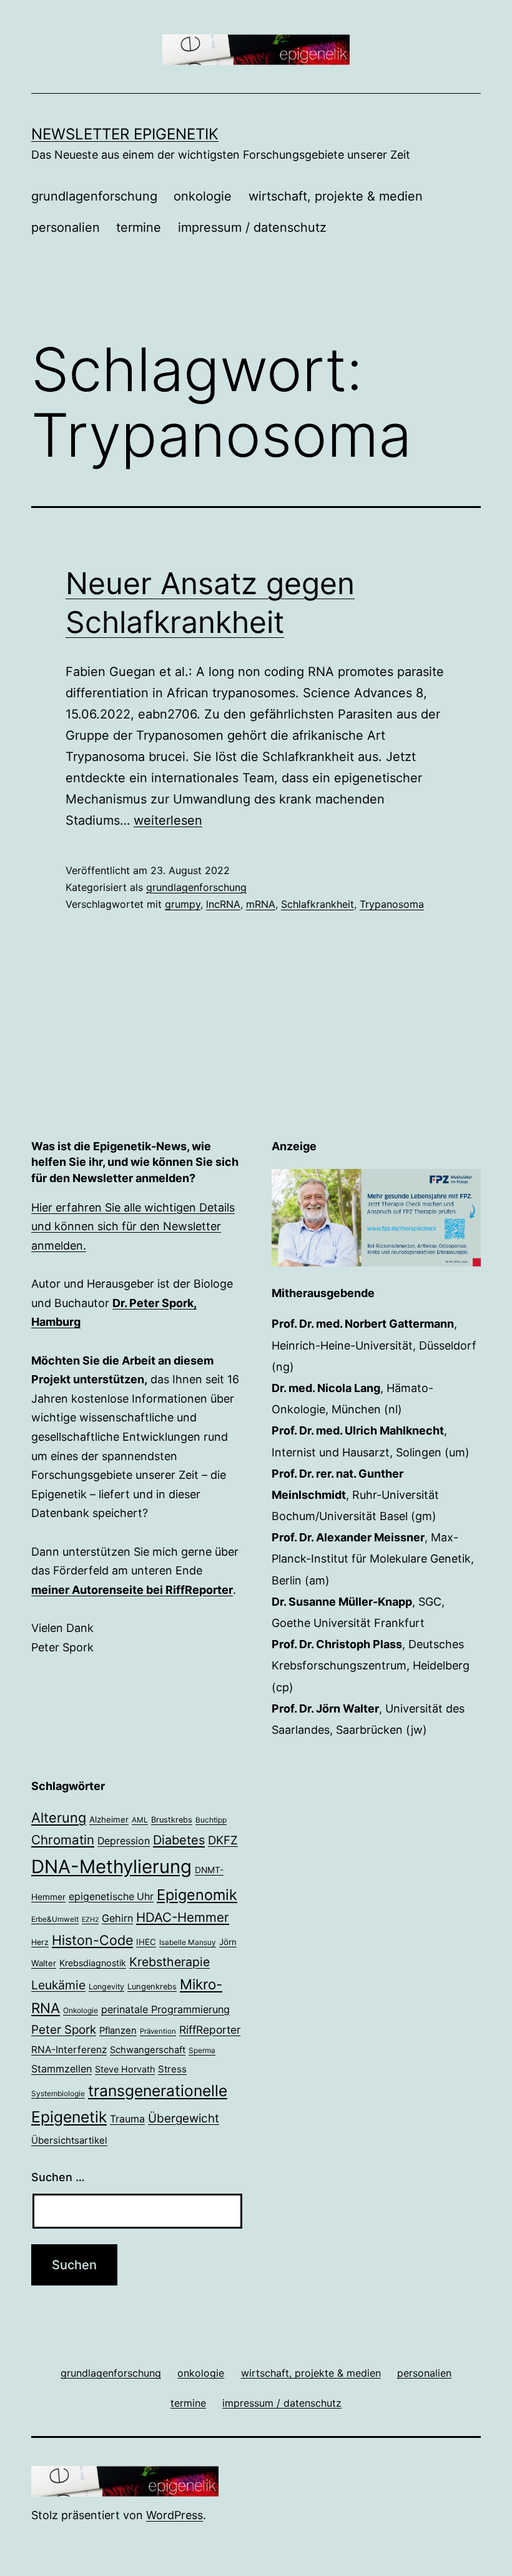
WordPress (175, 2515)
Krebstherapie (170, 1962)
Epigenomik (197, 1895)
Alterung (59, 1818)
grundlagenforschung (94, 196)
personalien (66, 227)
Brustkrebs (172, 1820)
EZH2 (90, 1920)
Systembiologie (58, 2094)
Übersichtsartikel (69, 2140)
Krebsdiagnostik (93, 1963)
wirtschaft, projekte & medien (336, 196)
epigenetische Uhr (111, 1897)
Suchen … (58, 2177)
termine (139, 227)
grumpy (183, 904)
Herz (40, 1942)
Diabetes (179, 1840)
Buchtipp (211, 1820)
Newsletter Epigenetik (125, 134)
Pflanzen (118, 2031)
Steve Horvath (125, 2069)
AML (140, 1820)
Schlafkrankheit (318, 904)
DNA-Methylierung (111, 1867)
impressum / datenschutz (252, 227)
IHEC (146, 1942)
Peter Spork (64, 2030)
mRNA (261, 904)
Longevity (106, 1987)
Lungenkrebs (152, 1987)
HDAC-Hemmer (183, 1917)
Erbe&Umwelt (55, 1919)
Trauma (127, 2119)
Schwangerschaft (148, 2050)
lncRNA (223, 904)
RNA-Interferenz (69, 2050)
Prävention (158, 2031)
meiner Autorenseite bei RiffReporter (132, 1590)
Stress (172, 2069)
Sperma (202, 2051)
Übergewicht (184, 2118)
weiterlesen (168, 820)
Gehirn (117, 1918)
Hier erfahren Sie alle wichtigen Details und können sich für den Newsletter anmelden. (133, 1226)
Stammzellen (62, 2069)
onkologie (203, 196)
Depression (124, 1841)
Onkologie (81, 2011)
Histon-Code (92, 1940)
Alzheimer (109, 1819)
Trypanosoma (392, 904)
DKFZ (223, 1840)
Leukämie (58, 1985)
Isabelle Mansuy (188, 1942)
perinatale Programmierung (165, 2009)
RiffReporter (210, 2030)
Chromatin (63, 1840)
